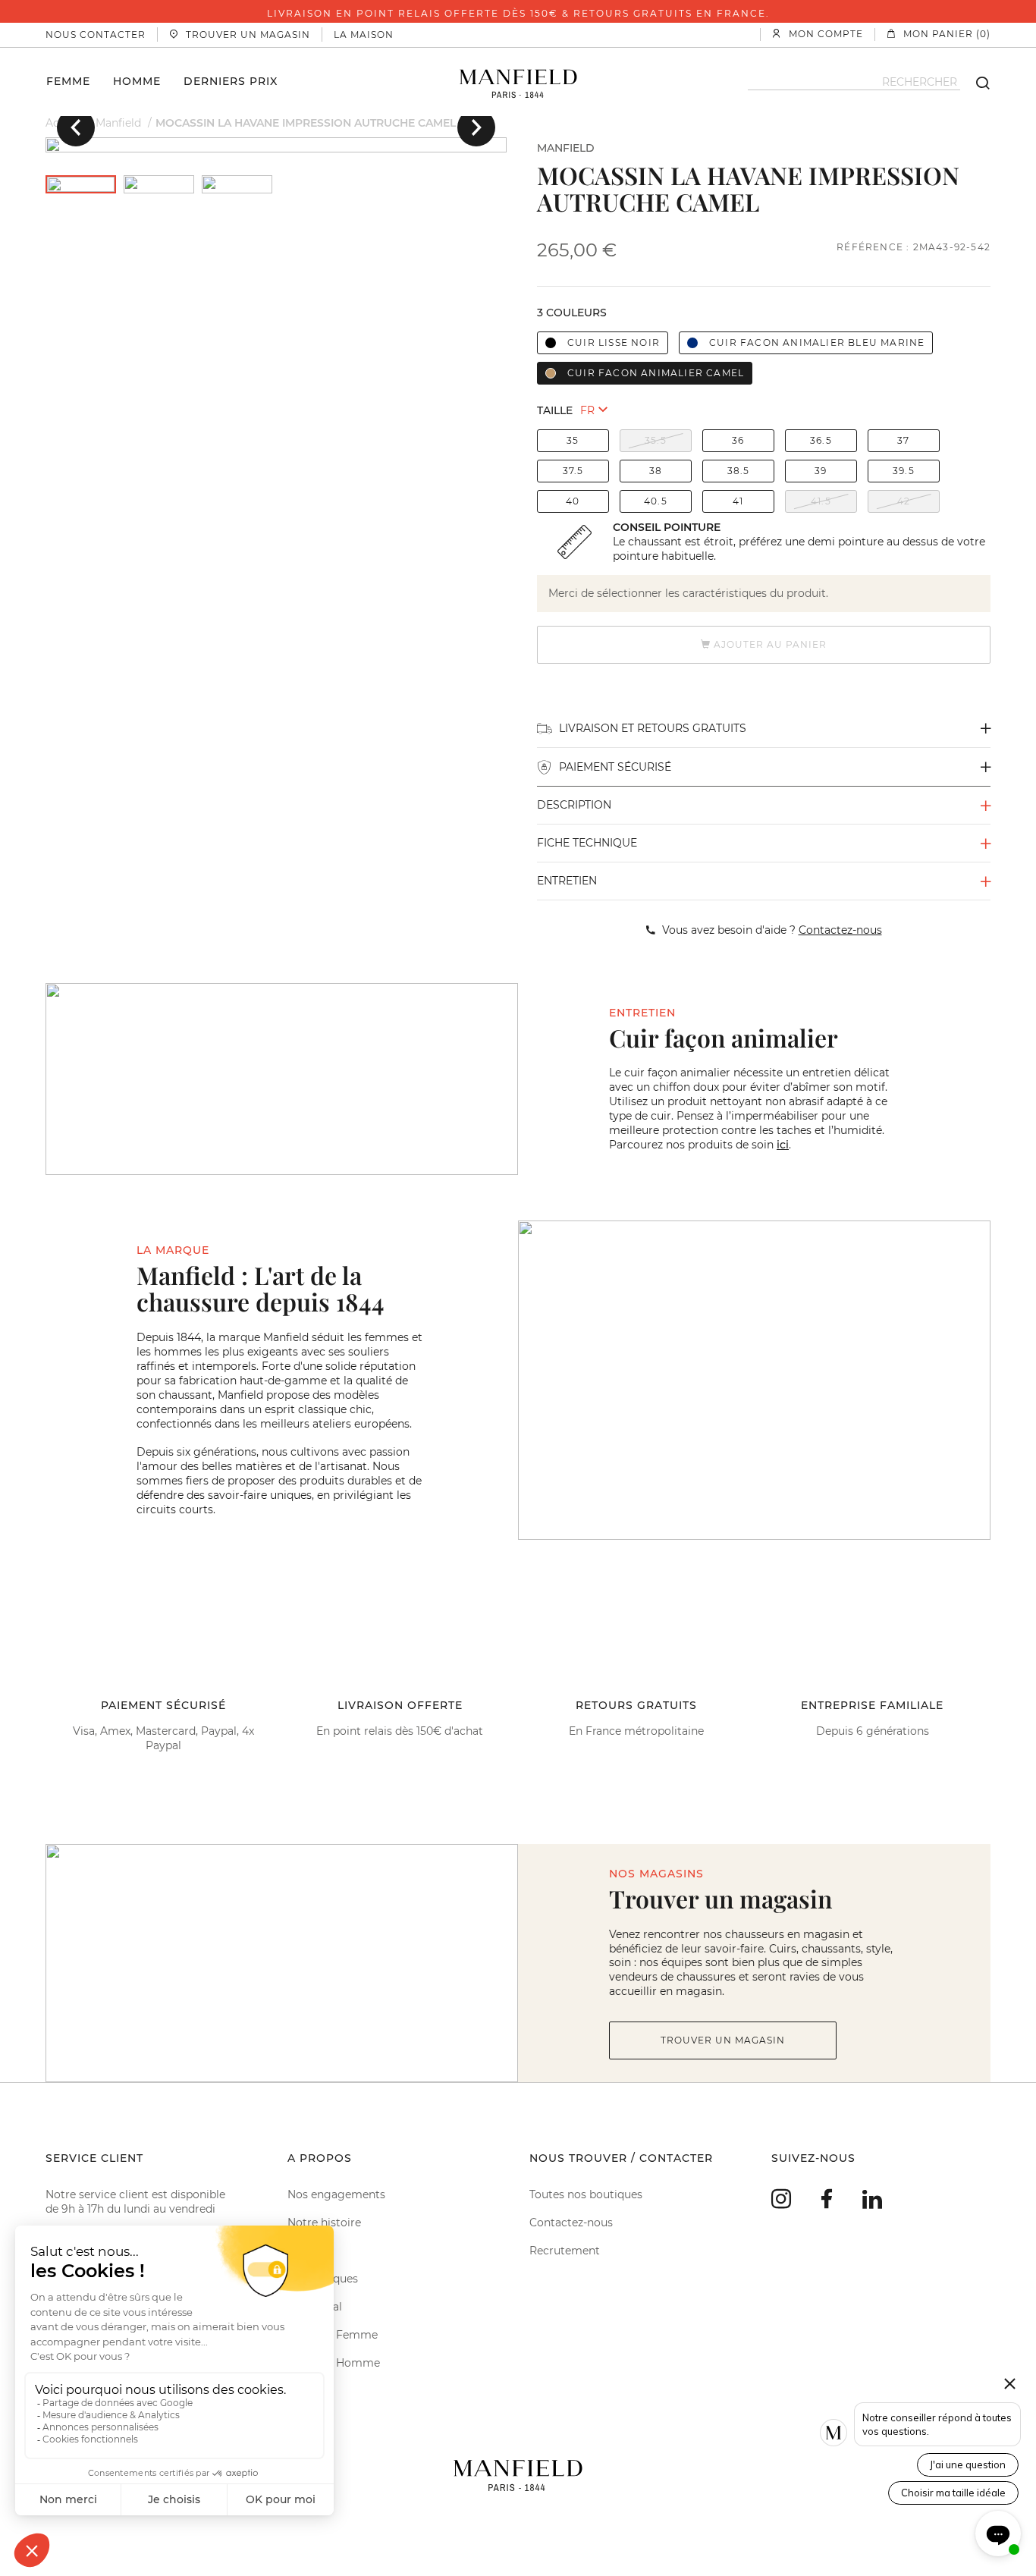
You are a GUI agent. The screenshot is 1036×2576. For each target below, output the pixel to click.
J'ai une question (968, 2464)
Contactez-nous (571, 2223)
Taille (555, 410)
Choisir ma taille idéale (953, 2493)
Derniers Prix (231, 80)
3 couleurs (572, 313)
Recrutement (565, 2251)
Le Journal (315, 2307)
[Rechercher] (975, 82)
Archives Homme (334, 2363)
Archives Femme (333, 2335)
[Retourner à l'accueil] (518, 82)
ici (783, 1145)
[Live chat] (998, 2534)
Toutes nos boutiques (586, 2194)
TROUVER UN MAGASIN (723, 2040)
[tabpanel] (276, 145)
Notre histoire (324, 2223)
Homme (137, 80)
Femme (68, 80)
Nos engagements (336, 2194)
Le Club (307, 2251)
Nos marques (323, 2279)
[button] (76, 127)
